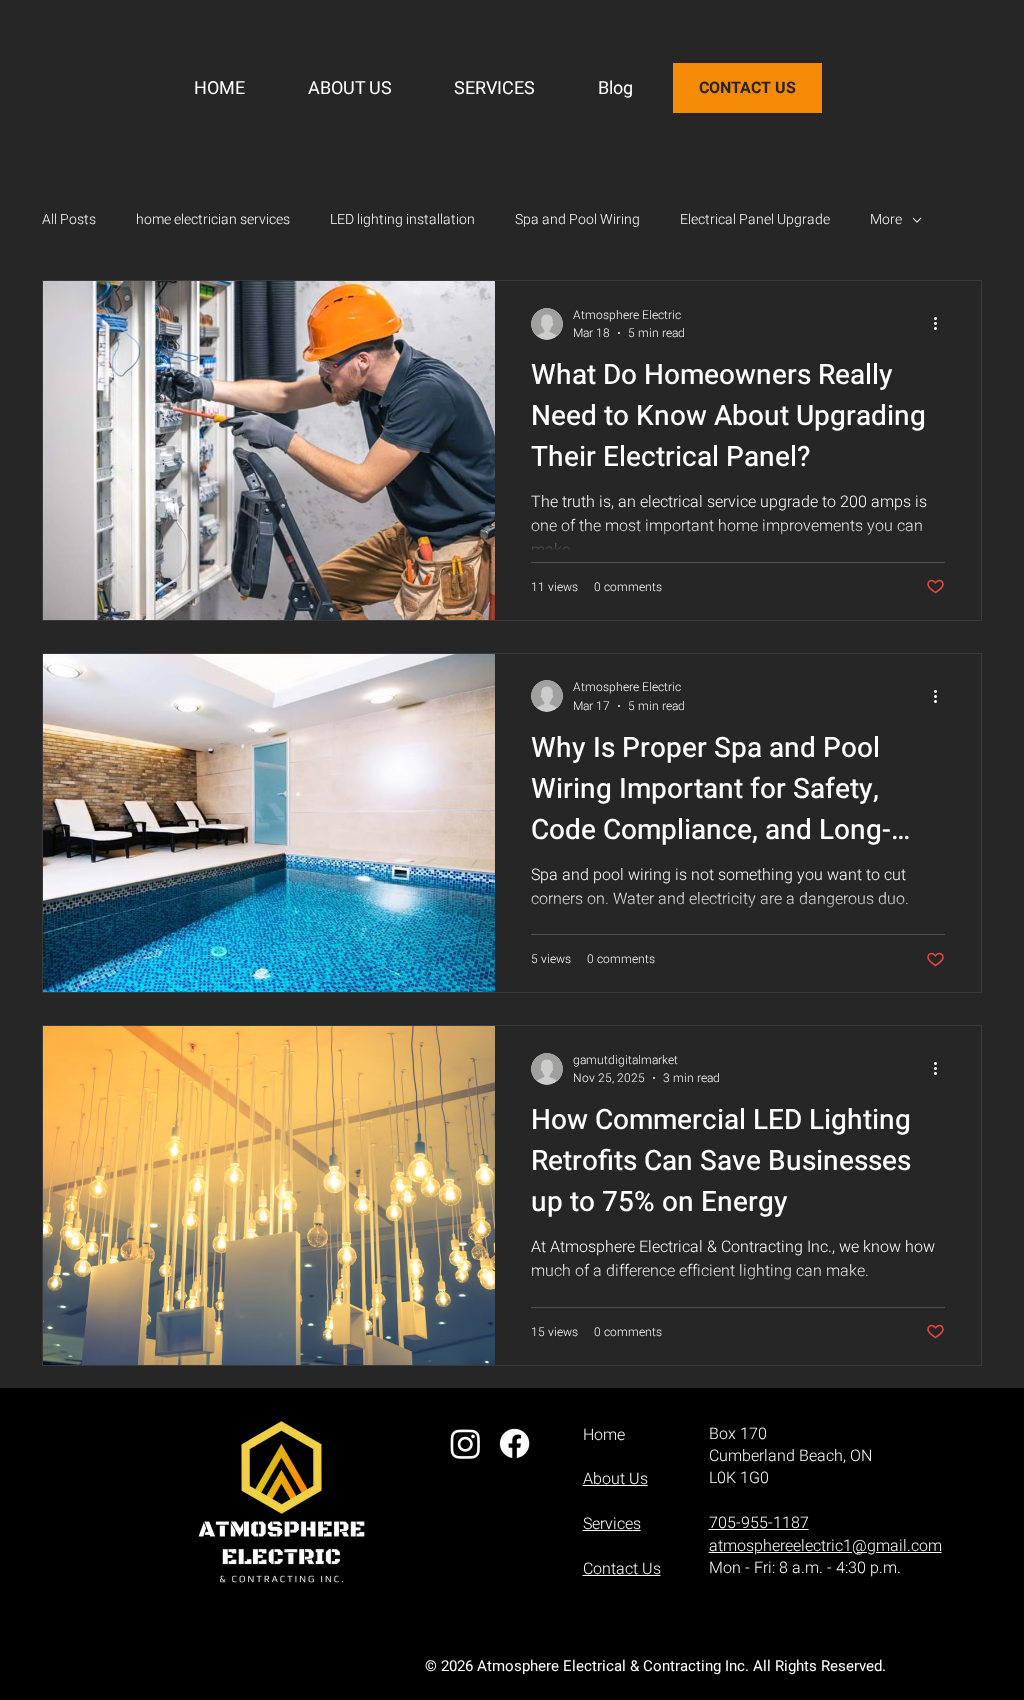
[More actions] (942, 324)
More (886, 220)
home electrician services (213, 220)
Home (604, 1435)
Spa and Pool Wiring (577, 220)
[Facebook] (514, 1443)
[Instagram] (465, 1443)
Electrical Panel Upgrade (755, 220)
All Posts (69, 220)
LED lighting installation (402, 220)
